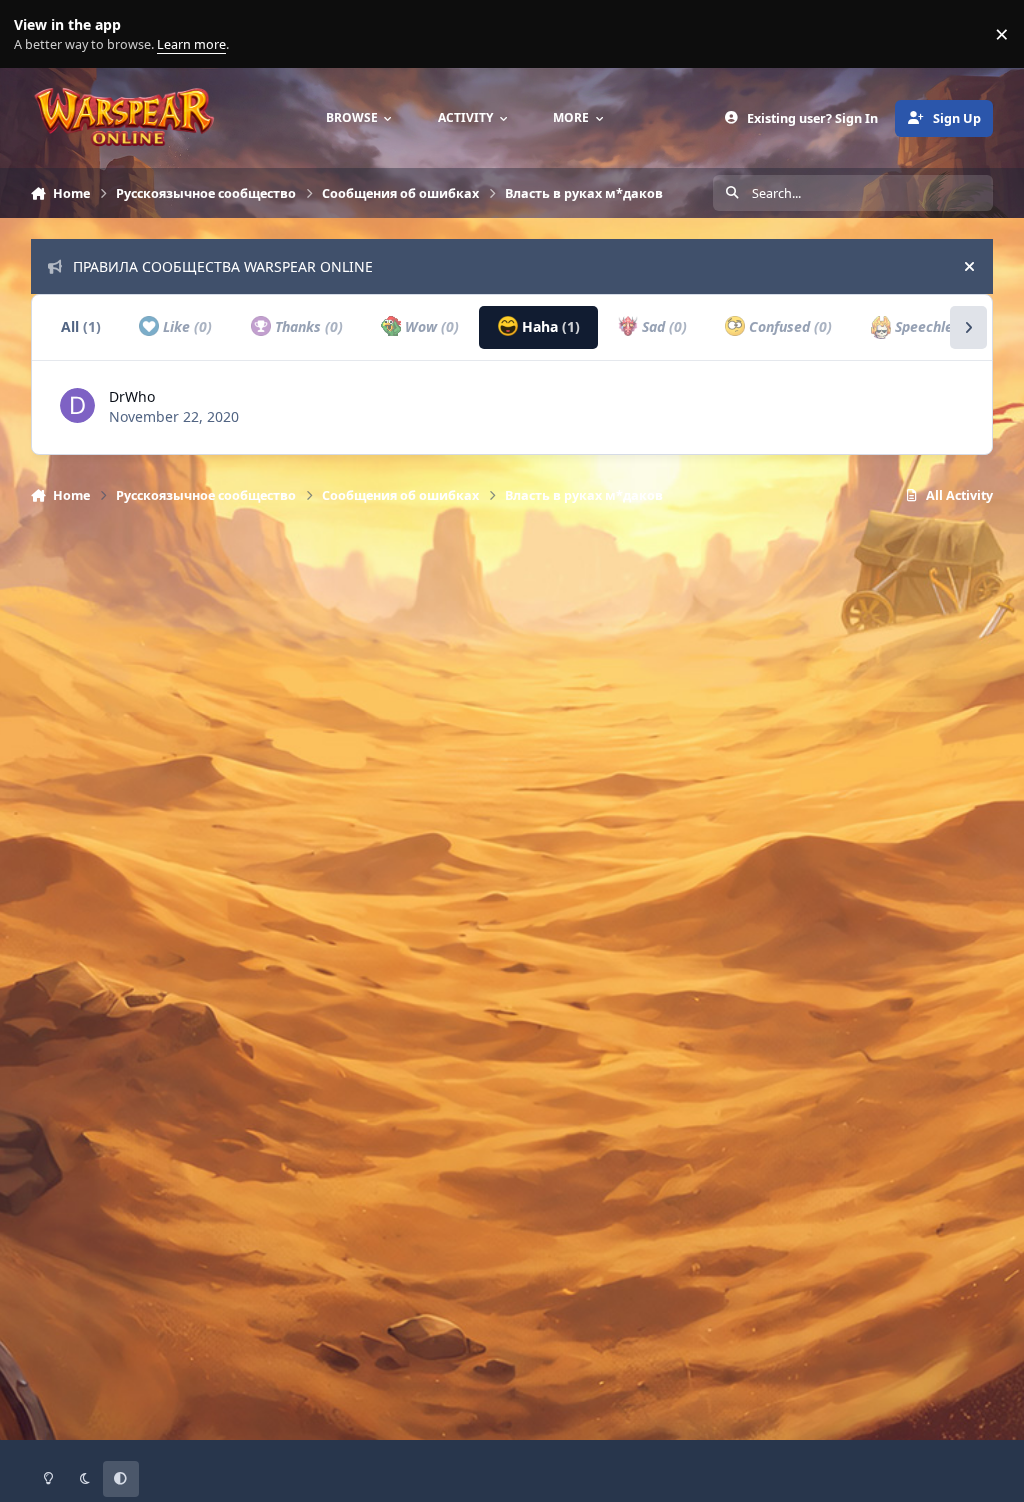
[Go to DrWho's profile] (77, 405)
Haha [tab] (549, 326)
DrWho (132, 396)
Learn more (38, 34)
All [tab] (81, 326)
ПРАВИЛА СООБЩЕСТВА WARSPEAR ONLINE (223, 266)
